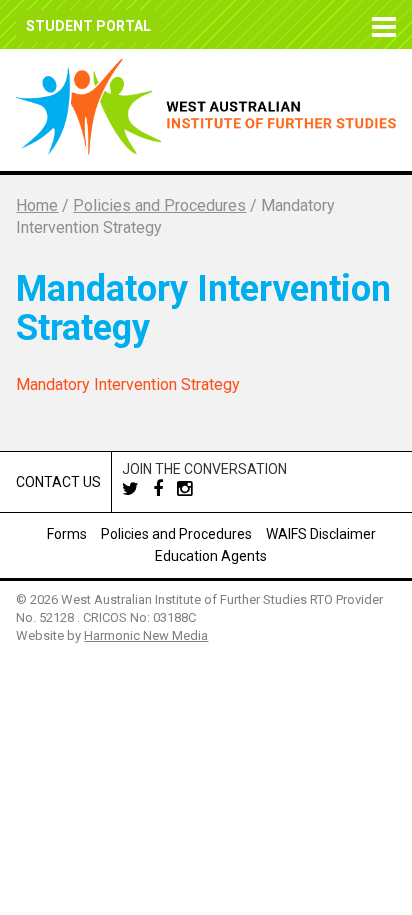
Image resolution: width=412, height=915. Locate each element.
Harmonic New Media (146, 635)
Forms (67, 534)
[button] (380, 24)
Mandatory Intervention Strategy (128, 384)
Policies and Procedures (176, 534)
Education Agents (211, 556)
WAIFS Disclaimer (321, 534)
